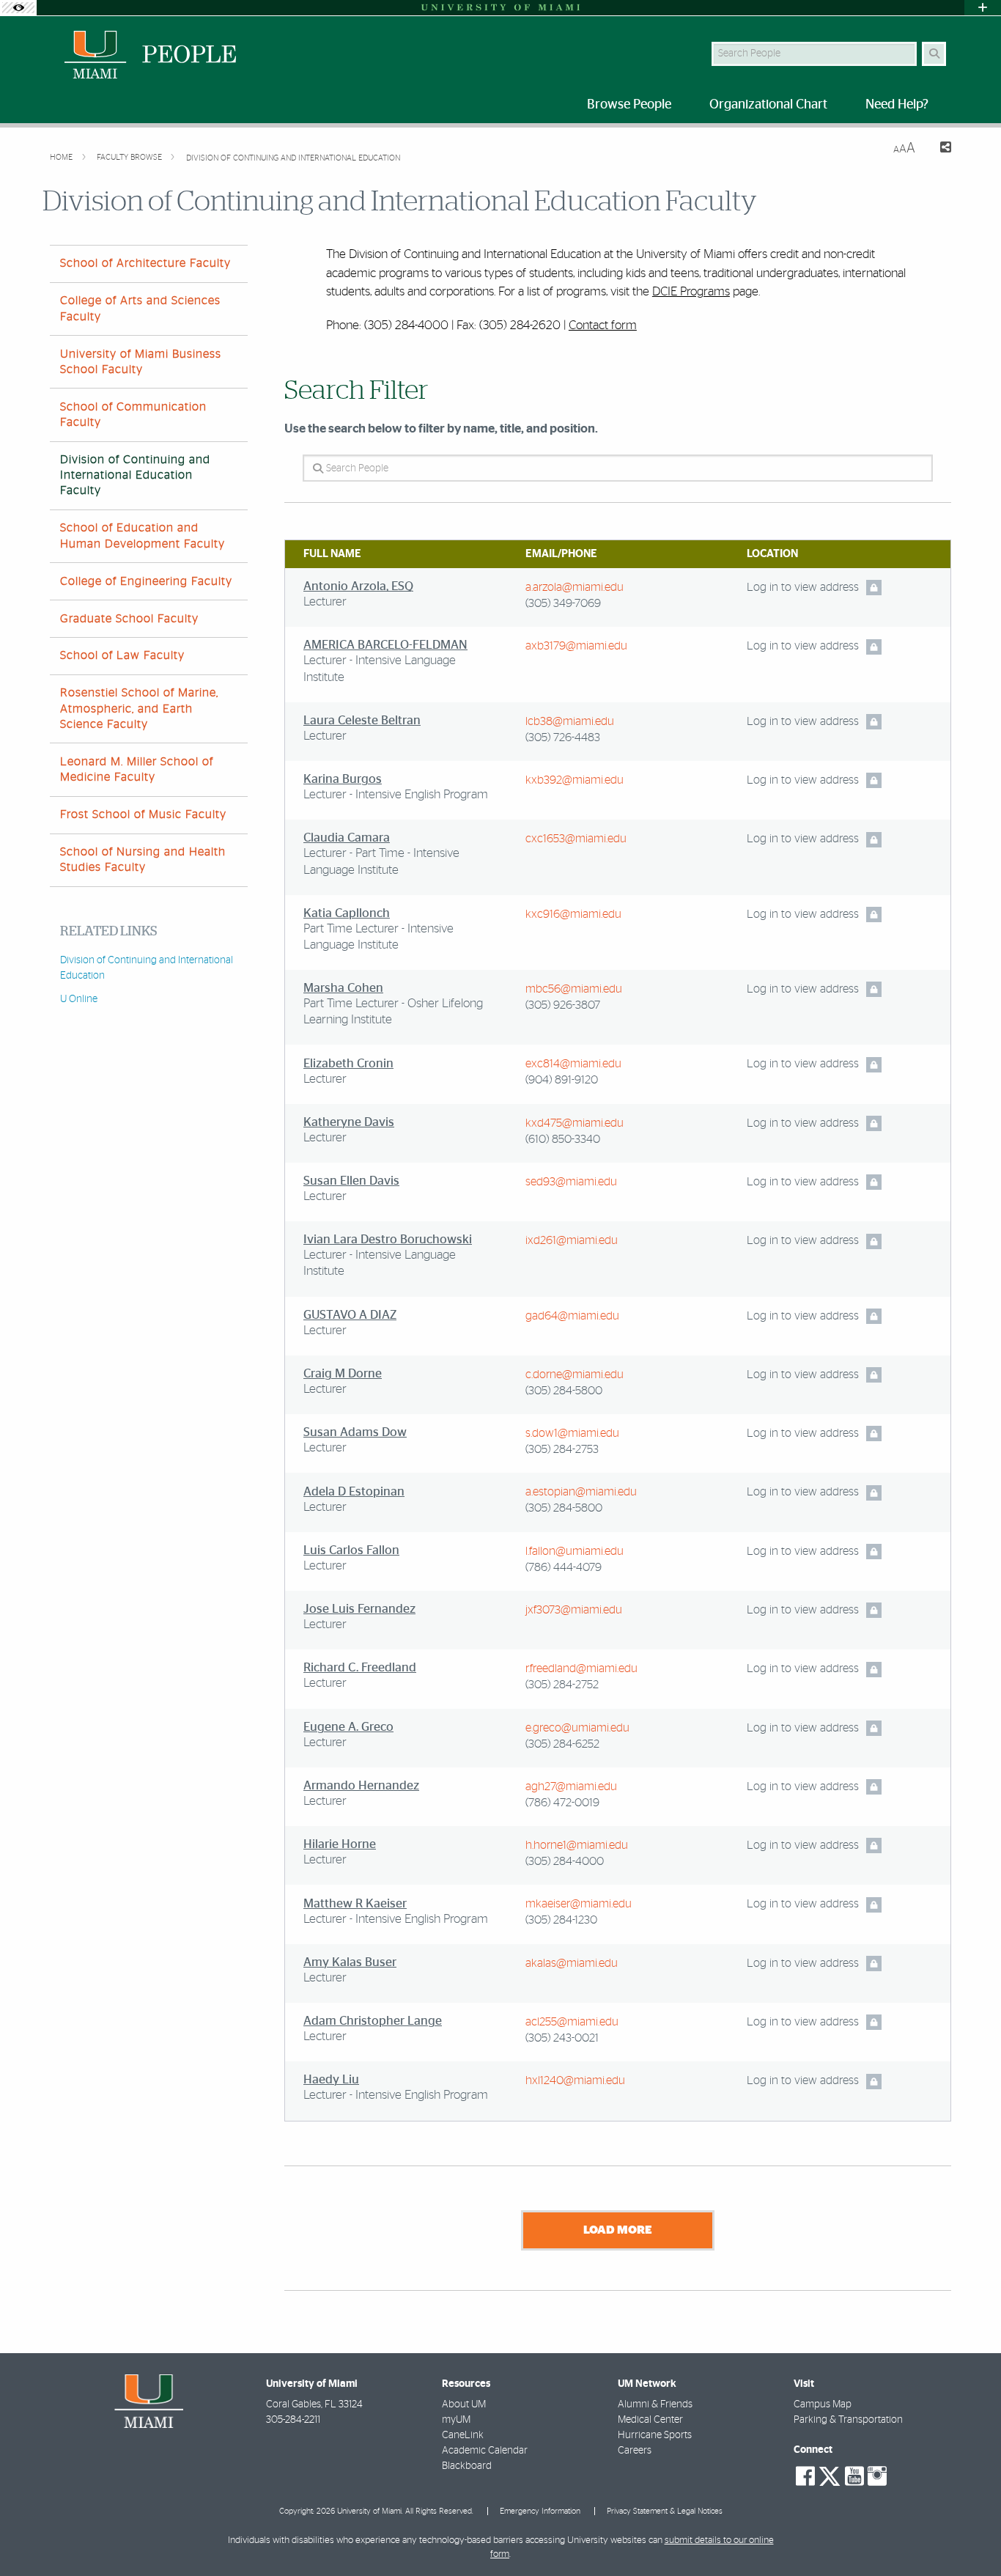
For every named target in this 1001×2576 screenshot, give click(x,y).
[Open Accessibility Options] (18, 8)
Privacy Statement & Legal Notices (665, 2511)
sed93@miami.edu (571, 1182)
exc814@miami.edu (573, 1064)
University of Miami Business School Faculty (141, 362)
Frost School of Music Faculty (143, 814)
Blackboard (467, 2466)
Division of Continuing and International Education (293, 158)
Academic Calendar (485, 2451)
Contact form (603, 325)
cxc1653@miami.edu (576, 839)
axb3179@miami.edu (576, 646)
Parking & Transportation (848, 2420)
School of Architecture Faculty (145, 263)
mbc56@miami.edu (574, 989)
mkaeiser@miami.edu (579, 1904)
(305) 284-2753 (562, 1449)
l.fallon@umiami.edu (575, 1551)
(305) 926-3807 (563, 1005)
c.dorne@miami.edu (575, 1375)
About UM (464, 2404)
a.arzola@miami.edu (575, 587)
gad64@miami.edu (572, 1316)
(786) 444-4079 (564, 1567)
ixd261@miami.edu (572, 1240)
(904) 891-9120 (562, 1080)
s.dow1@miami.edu (572, 1433)
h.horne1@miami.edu (577, 1845)
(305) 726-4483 (563, 737)
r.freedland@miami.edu (581, 1668)
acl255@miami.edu (572, 2022)
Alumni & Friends (655, 2404)
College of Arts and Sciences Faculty (140, 308)
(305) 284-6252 (562, 1744)
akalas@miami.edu (572, 1963)
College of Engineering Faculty (146, 581)
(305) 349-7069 (563, 603)
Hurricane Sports (655, 2435)
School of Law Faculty (122, 655)
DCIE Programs (691, 291)
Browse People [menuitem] (629, 105)
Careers (635, 2451)
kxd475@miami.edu (575, 1123)
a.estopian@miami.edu (581, 1492)
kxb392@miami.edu (575, 780)
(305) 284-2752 (562, 1685)
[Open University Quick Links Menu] (983, 8)
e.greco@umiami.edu (577, 1728)
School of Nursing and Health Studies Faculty (143, 860)
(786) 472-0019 (562, 1803)
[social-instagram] (877, 2476)
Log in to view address (803, 587)
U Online (79, 999)
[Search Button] (934, 54)
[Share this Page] (939, 149)
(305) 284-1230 (561, 1920)
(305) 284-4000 (565, 1861)
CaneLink (463, 2435)
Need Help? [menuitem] (897, 105)
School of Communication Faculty (133, 415)
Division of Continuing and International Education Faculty (135, 475)
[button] (969, 2535)
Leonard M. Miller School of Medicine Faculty (137, 769)
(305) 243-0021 (562, 2038)
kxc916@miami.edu (573, 914)
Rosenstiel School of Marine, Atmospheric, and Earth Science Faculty (139, 708)
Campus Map (823, 2404)
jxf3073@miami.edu (574, 1610)
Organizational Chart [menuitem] (768, 105)
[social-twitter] (830, 2475)
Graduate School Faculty (129, 619)
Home (62, 157)
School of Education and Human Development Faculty (143, 536)
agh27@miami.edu (571, 1786)
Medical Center (650, 2420)
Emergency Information (540, 2511)
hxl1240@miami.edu (575, 2080)
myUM (456, 2420)
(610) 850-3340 (563, 1139)
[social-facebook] (805, 2476)
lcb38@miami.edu (570, 721)
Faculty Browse (130, 157)
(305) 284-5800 (564, 1391)
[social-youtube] (854, 2476)
